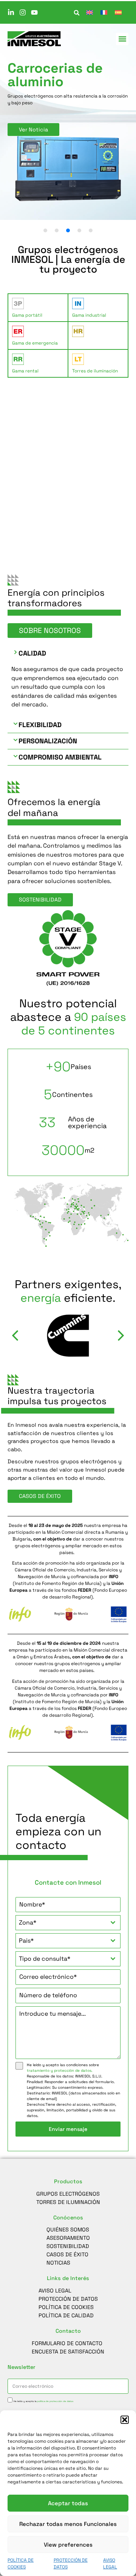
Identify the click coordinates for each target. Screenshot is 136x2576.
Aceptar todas (68, 2503)
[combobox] (68, 1923)
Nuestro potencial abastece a (68, 1017)
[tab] (38, 308)
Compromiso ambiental (60, 757)
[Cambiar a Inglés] (90, 12)
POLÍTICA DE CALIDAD (66, 2315)
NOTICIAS (58, 2263)
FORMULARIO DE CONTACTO (67, 2343)
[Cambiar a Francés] (104, 12)
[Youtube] (34, 12)
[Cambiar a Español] (118, 12)
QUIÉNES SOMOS (68, 2230)
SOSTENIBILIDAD (68, 2246)
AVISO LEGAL (55, 2291)
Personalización (48, 741)
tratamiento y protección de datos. (60, 2070)
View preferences (68, 2545)
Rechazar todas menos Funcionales (68, 2524)
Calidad (32, 653)
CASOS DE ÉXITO (67, 2254)
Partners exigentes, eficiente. (68, 1291)
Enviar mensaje (68, 2129)
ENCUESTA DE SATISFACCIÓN (68, 2352)
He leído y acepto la (43, 2401)
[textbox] (61, 1923)
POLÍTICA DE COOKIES (66, 2307)
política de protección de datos (55, 2401)
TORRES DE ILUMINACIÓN (68, 2202)
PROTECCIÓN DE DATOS (68, 2299)
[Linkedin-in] (11, 12)
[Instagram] (23, 12)
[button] (125, 2420)
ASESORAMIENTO (68, 2238)
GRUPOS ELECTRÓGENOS (68, 2194)
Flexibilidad (40, 725)
